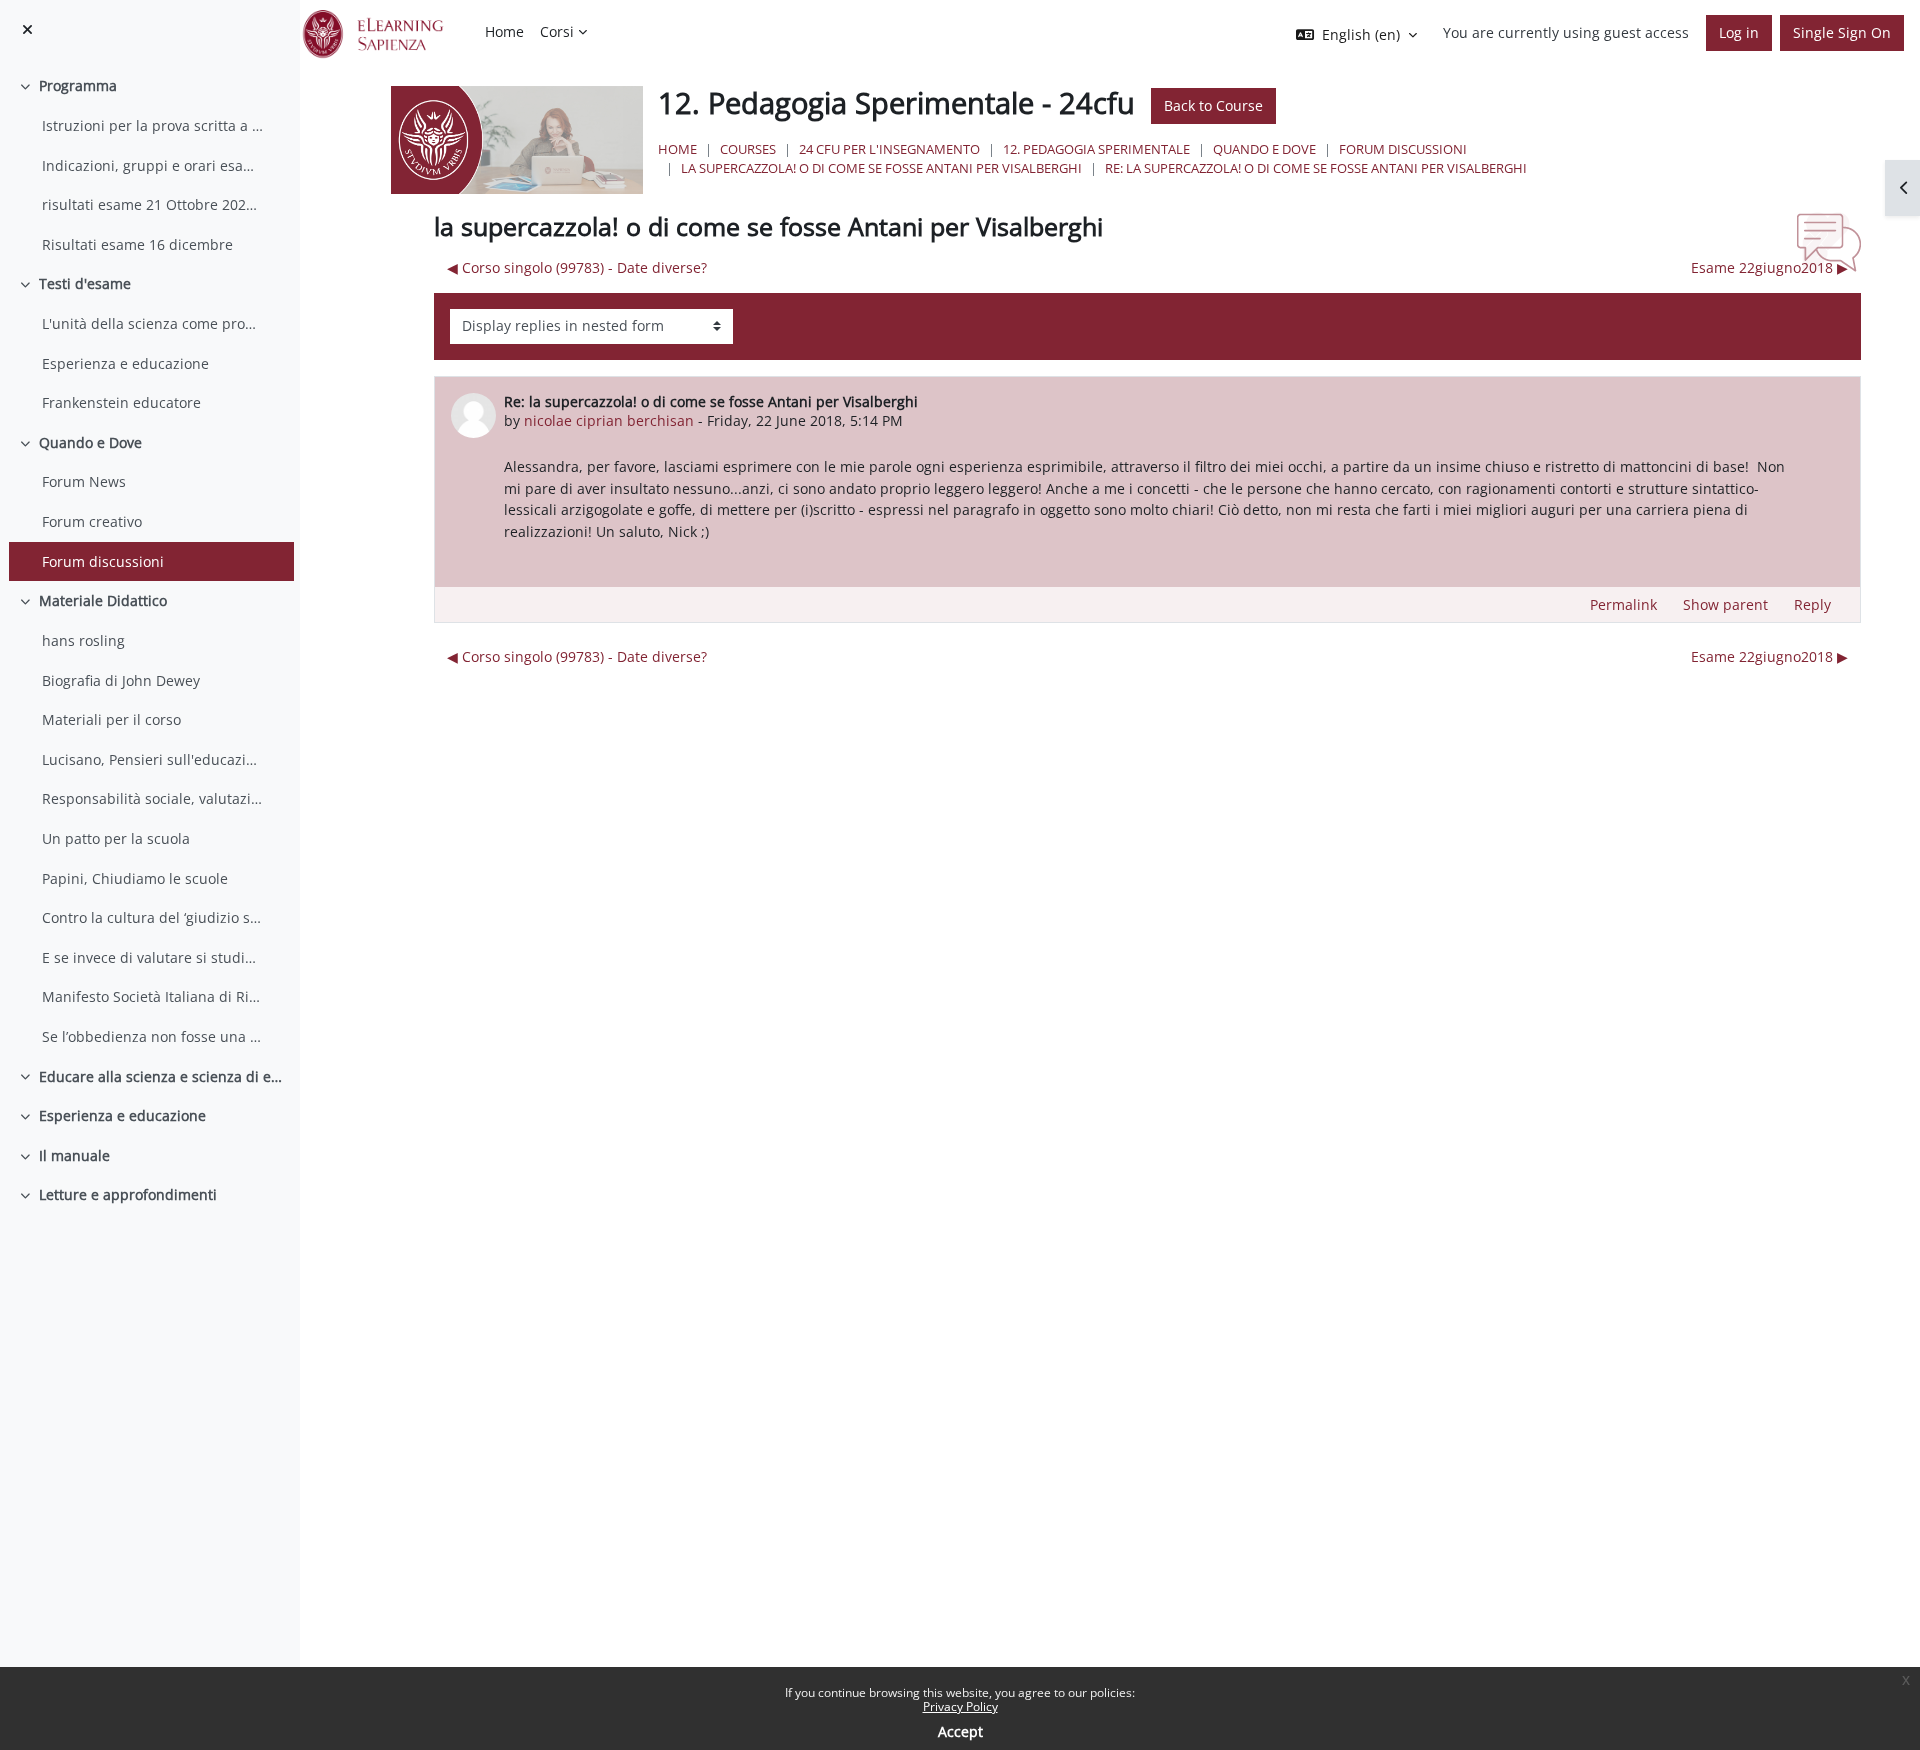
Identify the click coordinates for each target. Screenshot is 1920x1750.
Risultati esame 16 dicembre (137, 244)
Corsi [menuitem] (557, 31)
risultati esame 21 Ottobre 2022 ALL (153, 204)
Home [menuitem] (504, 31)
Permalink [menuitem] (1623, 604)
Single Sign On (1842, 32)
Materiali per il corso (111, 719)
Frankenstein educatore (121, 402)
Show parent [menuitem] (1725, 604)
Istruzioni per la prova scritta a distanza (153, 125)
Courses (748, 149)
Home (677, 149)
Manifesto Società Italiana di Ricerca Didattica (153, 996)
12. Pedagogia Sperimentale (1096, 149)
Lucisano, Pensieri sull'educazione (153, 759)
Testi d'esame (85, 283)
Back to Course (1213, 105)
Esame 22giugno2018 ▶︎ (1769, 267)
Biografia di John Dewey (121, 680)
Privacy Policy (960, 1706)
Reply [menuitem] (1812, 604)
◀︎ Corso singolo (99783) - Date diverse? (577, 267)
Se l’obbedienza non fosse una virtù (153, 1036)
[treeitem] (149, 165)
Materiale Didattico (103, 600)
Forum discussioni (103, 561)
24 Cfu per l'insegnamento (889, 149)
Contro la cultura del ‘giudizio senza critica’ (153, 917)
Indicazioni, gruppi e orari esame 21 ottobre (153, 165)
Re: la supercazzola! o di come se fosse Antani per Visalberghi (1316, 168)
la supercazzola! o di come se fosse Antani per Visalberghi (881, 168)
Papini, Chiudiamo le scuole (135, 878)
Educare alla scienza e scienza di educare (162, 1076)
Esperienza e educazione (125, 363)
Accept (960, 1731)
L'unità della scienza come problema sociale (153, 323)
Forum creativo (92, 521)
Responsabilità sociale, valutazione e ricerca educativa (153, 798)
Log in (1739, 32)
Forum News (84, 481)
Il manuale (74, 1155)
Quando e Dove (90, 442)
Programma (78, 85)
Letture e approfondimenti (128, 1194)
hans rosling (83, 640)
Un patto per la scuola (116, 838)
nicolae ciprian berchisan (609, 420)
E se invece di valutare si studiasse (153, 957)
